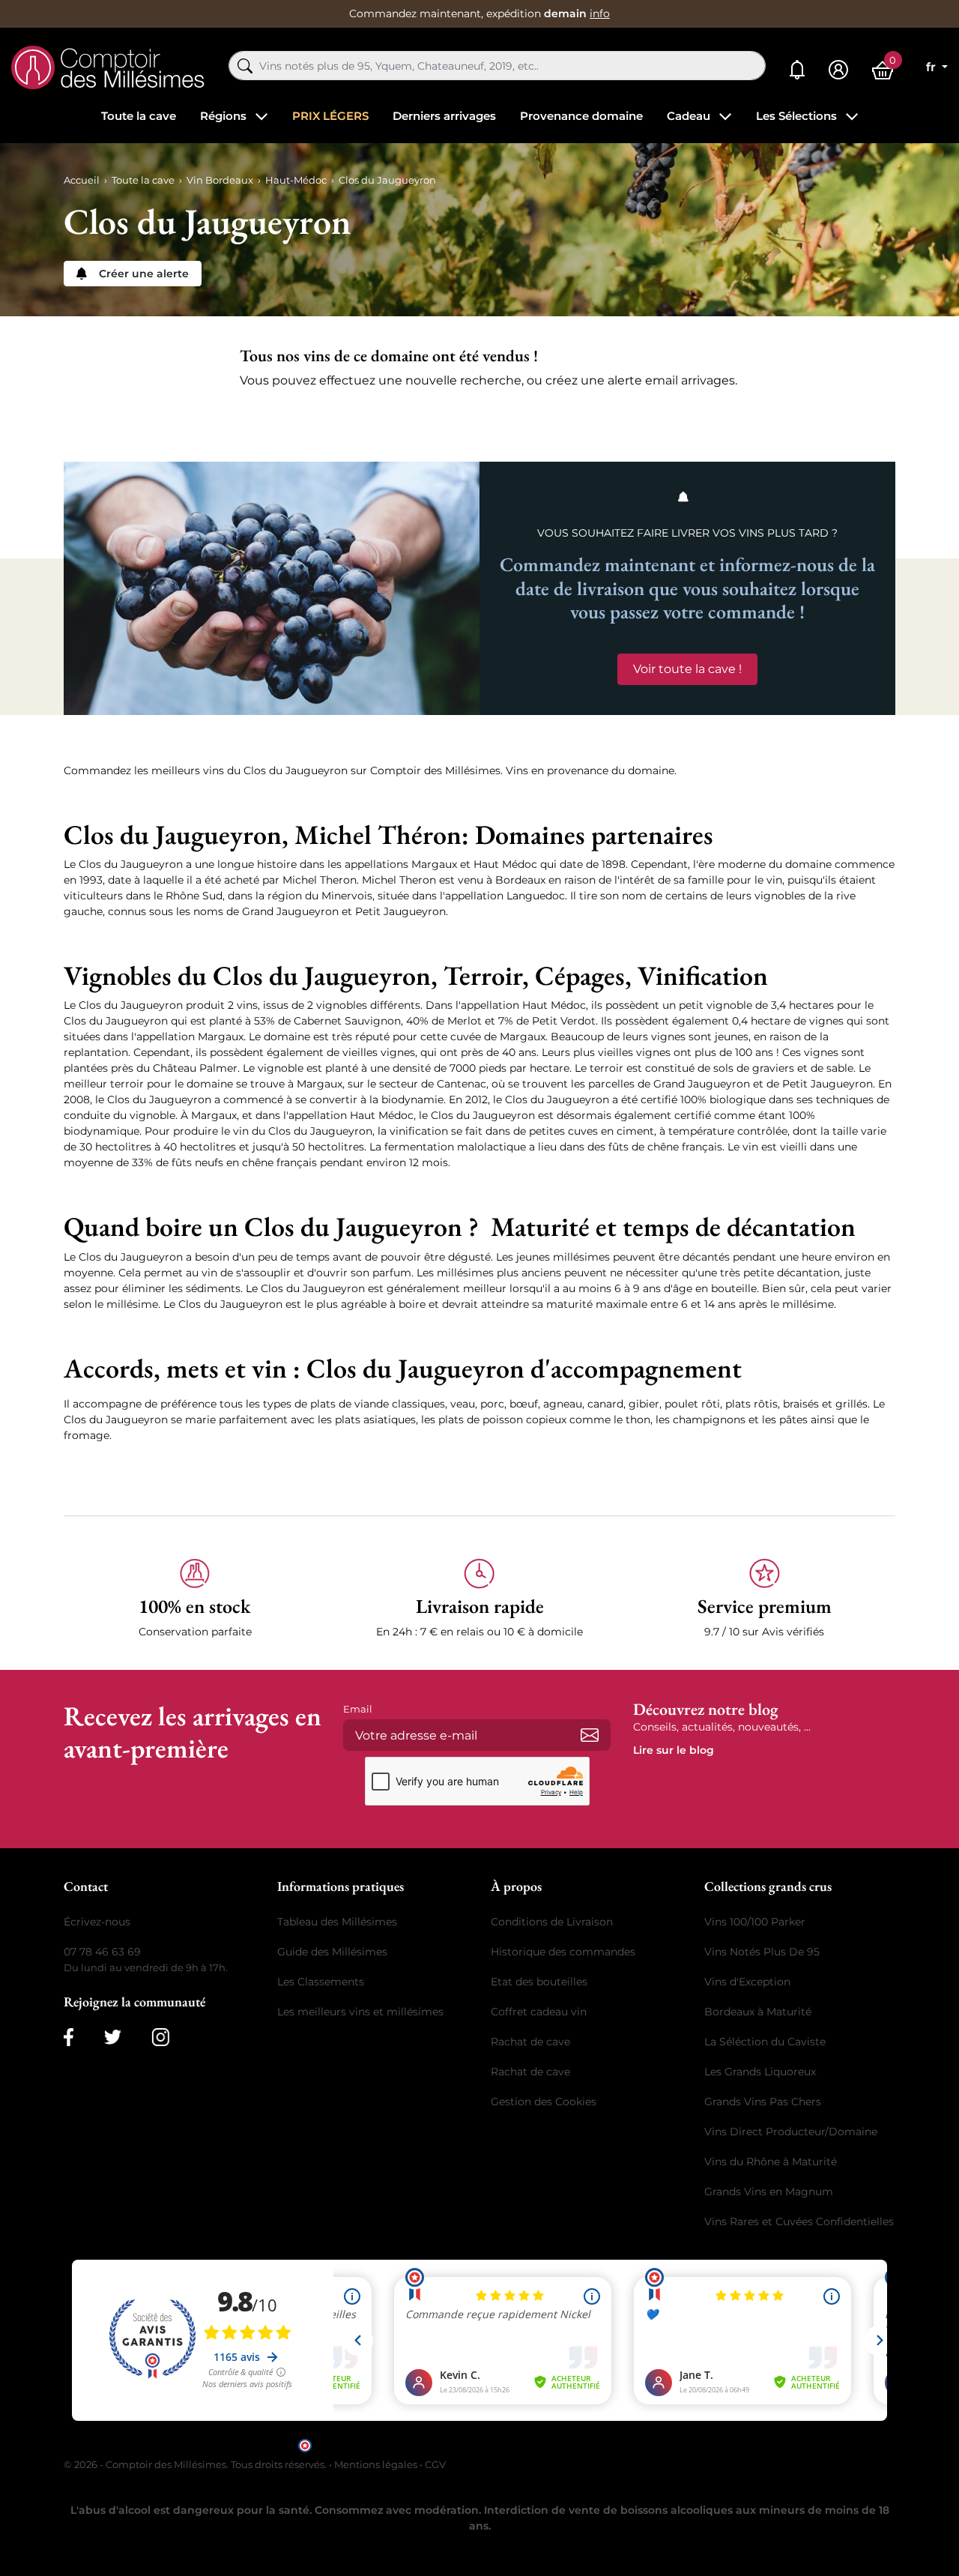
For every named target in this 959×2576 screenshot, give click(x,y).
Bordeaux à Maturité (758, 2012)
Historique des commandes (563, 1952)
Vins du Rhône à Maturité (771, 2162)
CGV (435, 2464)
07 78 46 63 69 (102, 1952)
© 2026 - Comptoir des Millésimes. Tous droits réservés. (196, 2464)
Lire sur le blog (674, 1750)
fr (932, 67)
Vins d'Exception (747, 1982)
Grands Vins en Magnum (769, 2192)
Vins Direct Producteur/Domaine (791, 2132)
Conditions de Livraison (552, 1922)
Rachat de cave (530, 2042)
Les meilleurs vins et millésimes (360, 2012)
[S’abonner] (590, 1735)
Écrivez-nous (97, 1922)
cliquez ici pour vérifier (608, 2444)
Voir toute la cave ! (687, 669)
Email (358, 1709)
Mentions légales (376, 2464)
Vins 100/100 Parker (755, 1922)
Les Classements (321, 1982)
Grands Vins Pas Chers (763, 2102)
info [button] (600, 13)
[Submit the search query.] (245, 66)
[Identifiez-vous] (838, 70)
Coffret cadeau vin (539, 2012)
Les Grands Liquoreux (760, 2072)
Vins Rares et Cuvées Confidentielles (799, 2221)
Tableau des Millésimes (337, 1922)
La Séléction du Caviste (765, 2042)
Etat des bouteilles (539, 1982)
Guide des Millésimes (332, 1952)
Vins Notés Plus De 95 (762, 1952)
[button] (195, 1599)
